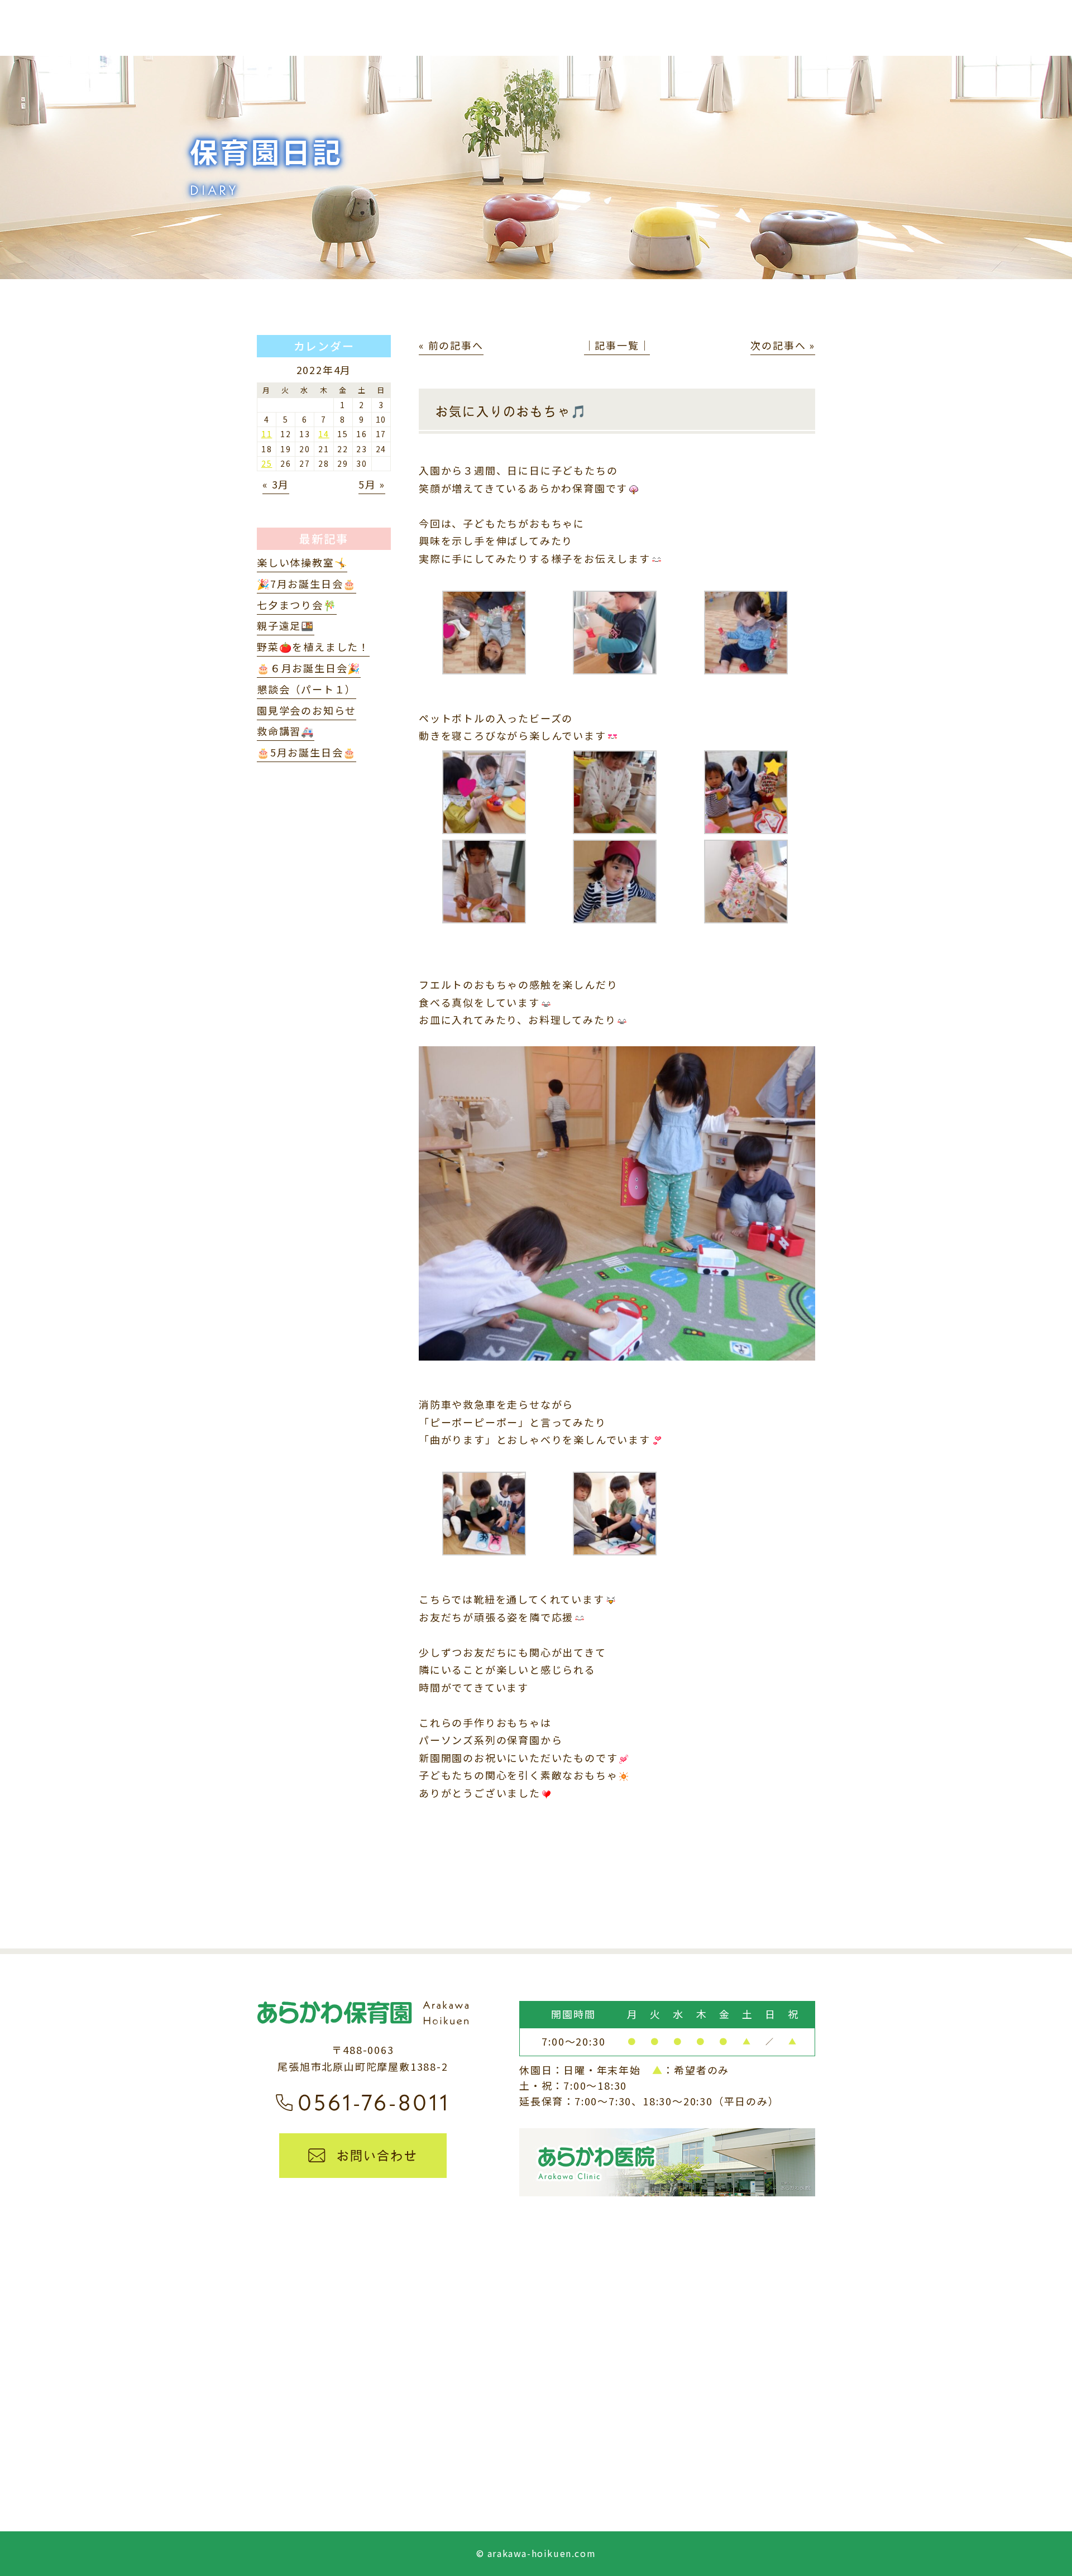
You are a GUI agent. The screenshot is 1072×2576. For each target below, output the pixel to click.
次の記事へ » (783, 345)
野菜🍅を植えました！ (313, 647)
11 (267, 434)
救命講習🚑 (286, 731)
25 (267, 463)
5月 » (372, 484)
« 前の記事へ (451, 345)
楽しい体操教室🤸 (302, 562)
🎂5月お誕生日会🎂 (307, 752)
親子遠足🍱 (286, 625)
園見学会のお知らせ (307, 710)
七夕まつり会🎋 (297, 605)
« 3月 (276, 484)
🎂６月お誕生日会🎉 (309, 668)
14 (324, 434)
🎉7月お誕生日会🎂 (307, 583)
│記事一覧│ (617, 345)
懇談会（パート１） (307, 689)
